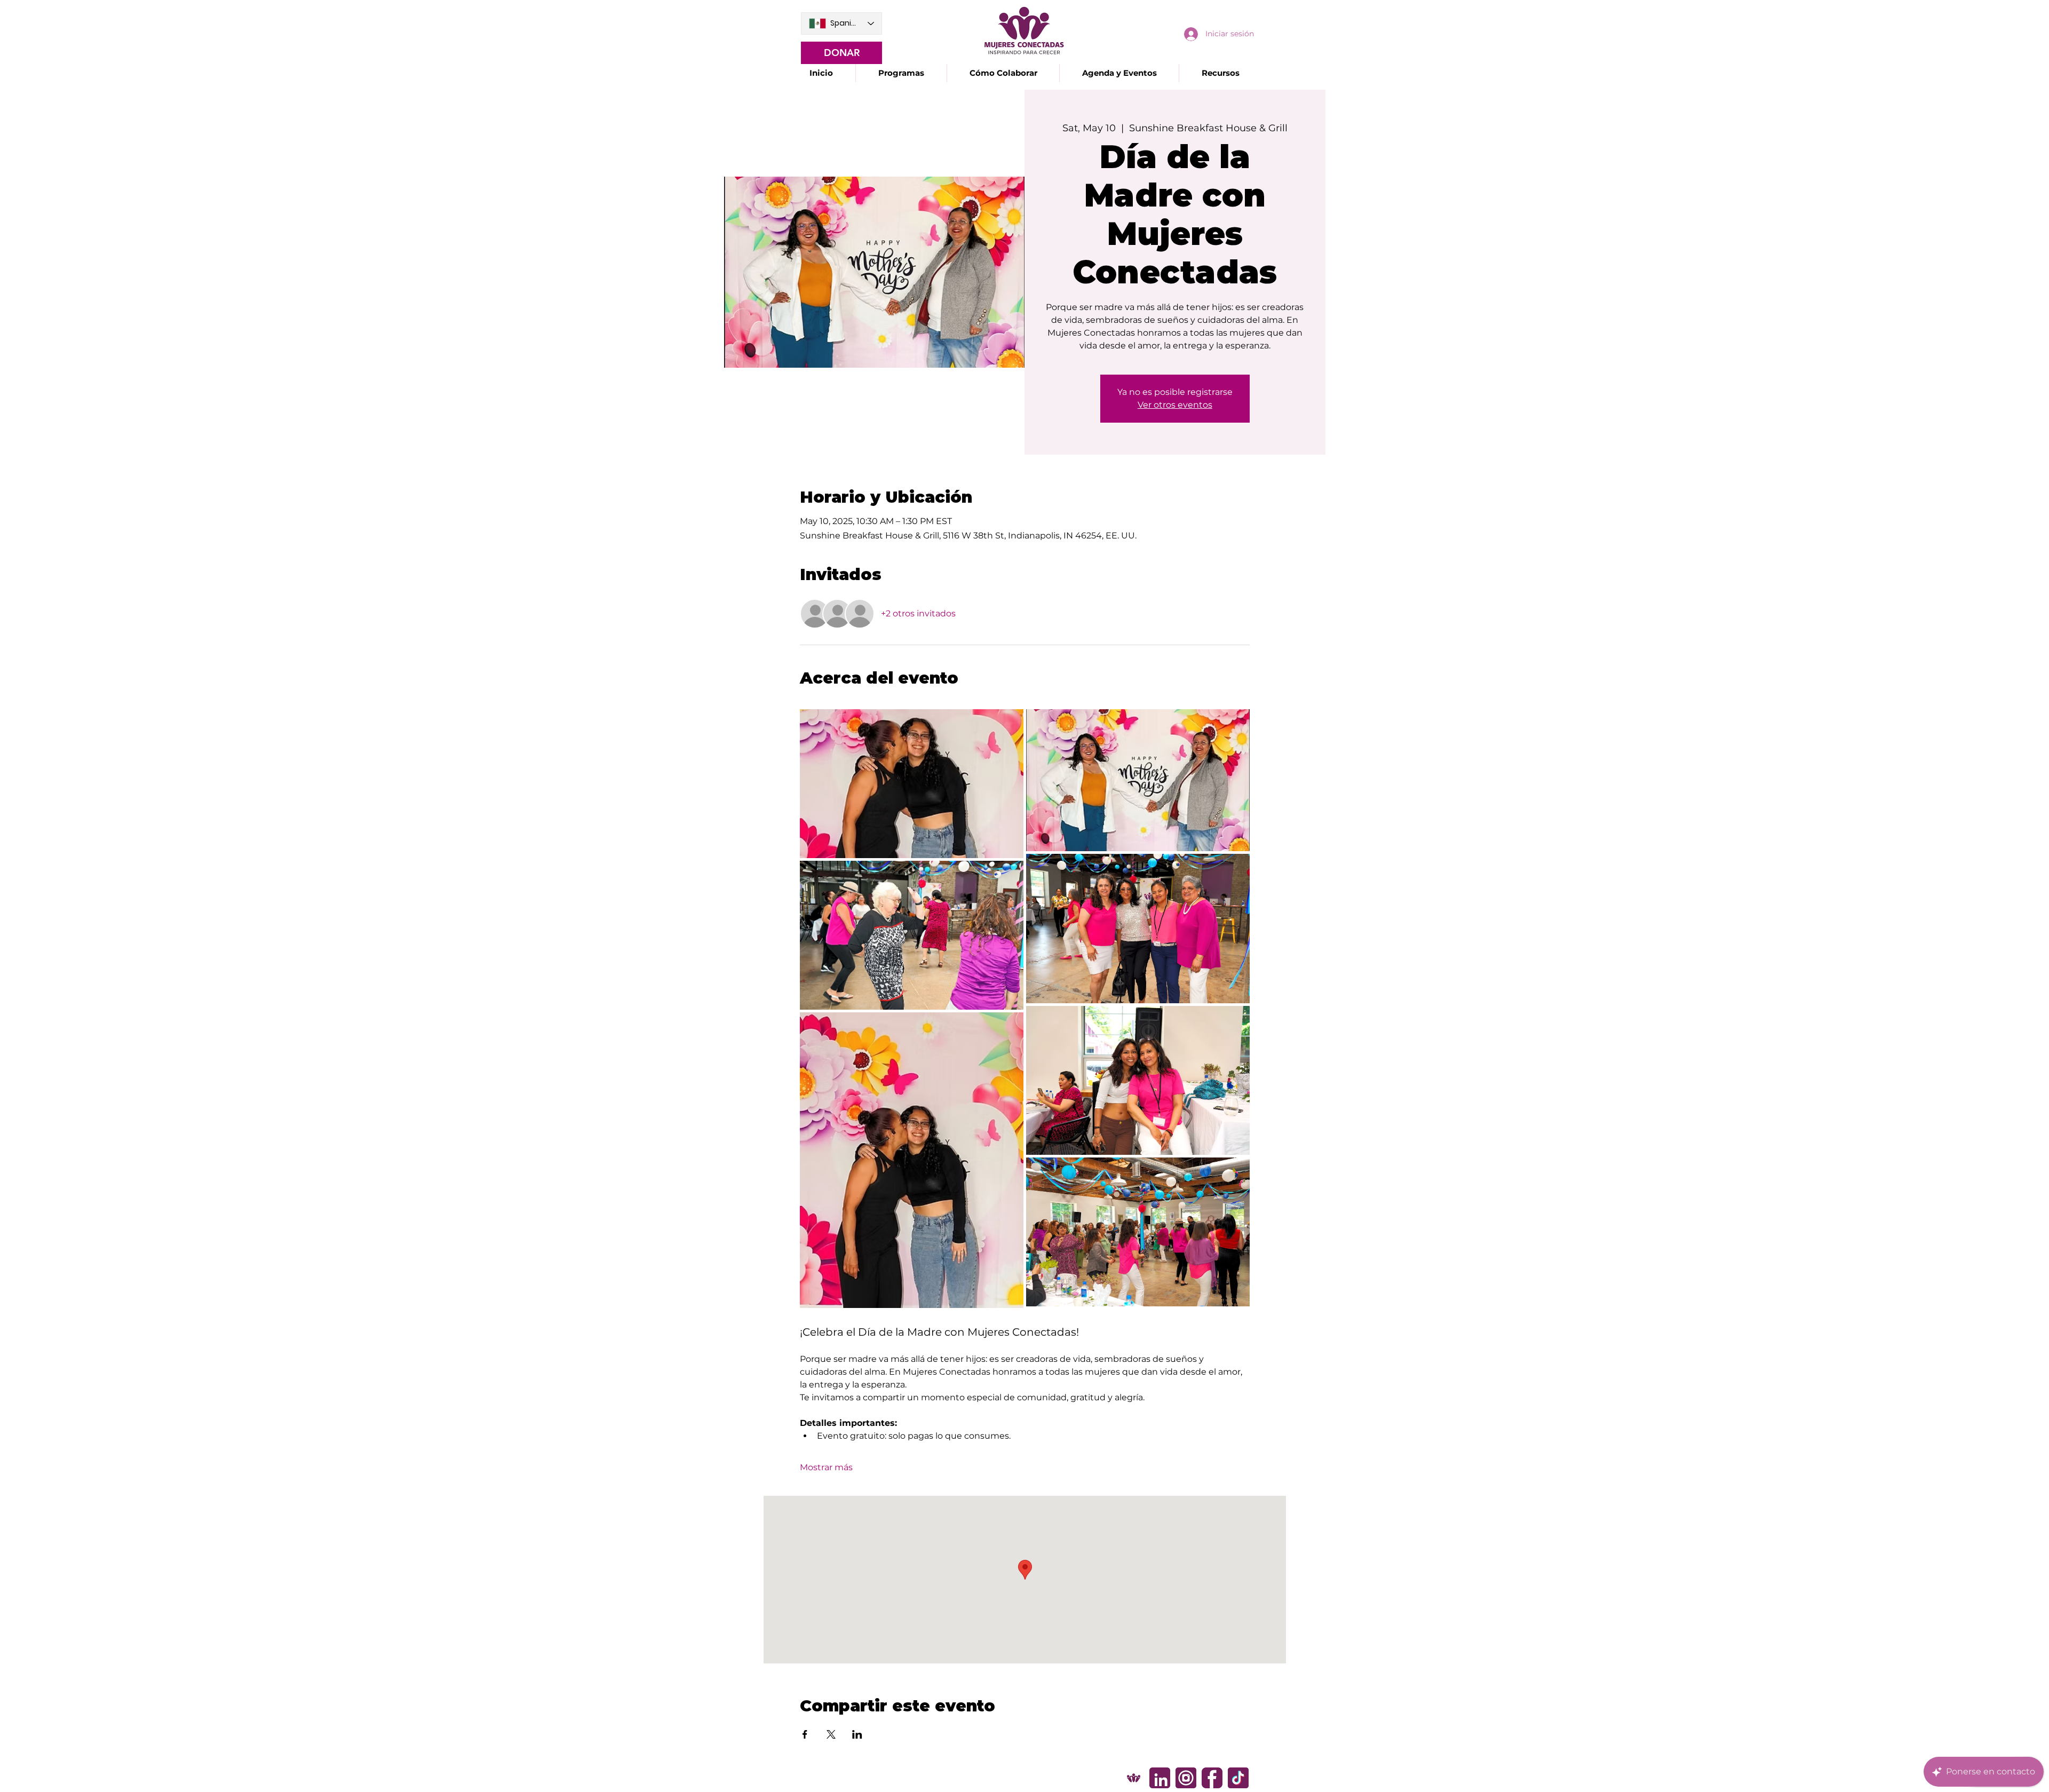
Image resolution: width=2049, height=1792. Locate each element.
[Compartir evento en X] (831, 1734)
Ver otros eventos (1175, 405)
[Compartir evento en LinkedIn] (857, 1734)
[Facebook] (1212, 1778)
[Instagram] (1186, 1778)
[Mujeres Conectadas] (1134, 1778)
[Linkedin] (1160, 1778)
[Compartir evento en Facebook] (805, 1734)
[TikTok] (1238, 1778)
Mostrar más (826, 1467)
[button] (901, 73)
